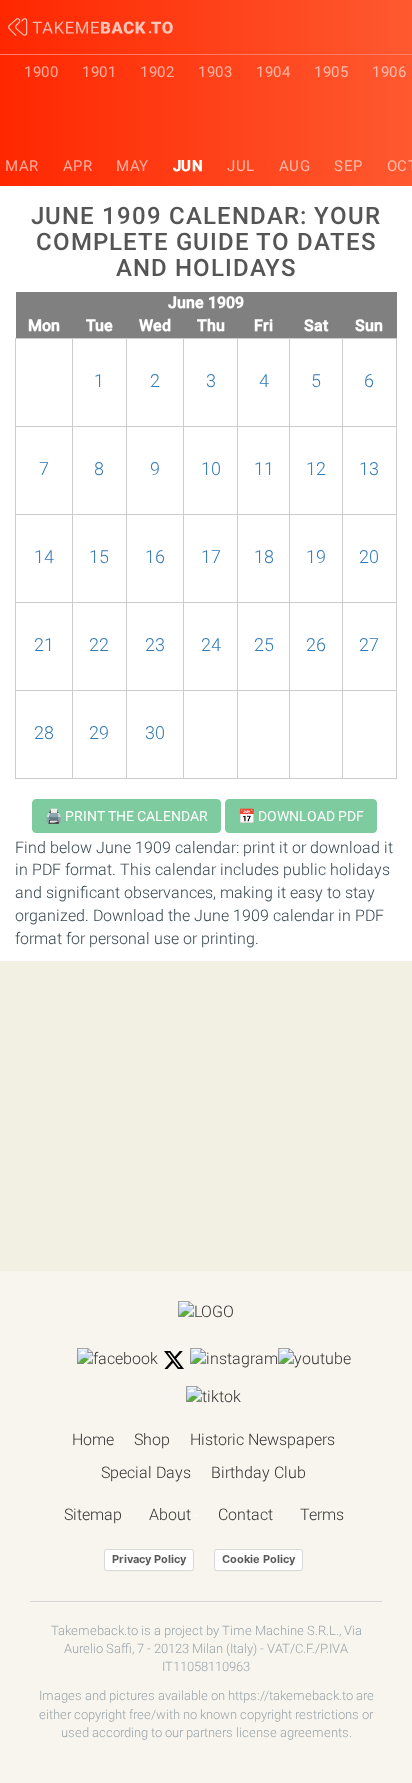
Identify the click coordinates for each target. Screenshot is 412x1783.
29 (99, 733)
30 (155, 733)
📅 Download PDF (301, 816)
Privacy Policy (149, 1559)
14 (44, 557)
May (132, 166)
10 (211, 469)
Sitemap (93, 1514)
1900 (41, 72)
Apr (78, 166)
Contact (245, 1514)
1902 (157, 72)
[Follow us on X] (174, 1360)
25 (264, 645)
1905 (331, 72)
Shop (152, 1439)
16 (155, 557)
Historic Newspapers (262, 1439)
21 (44, 645)
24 (211, 645)
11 (264, 469)
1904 (273, 72)
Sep (348, 166)
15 (99, 557)
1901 (99, 72)
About (170, 1514)
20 (369, 557)
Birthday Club (258, 1472)
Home (93, 1439)
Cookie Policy (258, 1559)
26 (316, 645)
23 (155, 645)
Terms (322, 1514)
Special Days (146, 1472)
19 (316, 557)
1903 (215, 72)
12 (316, 469)
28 (44, 733)
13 (369, 469)
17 (211, 557)
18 (264, 557)
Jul (241, 166)
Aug (295, 166)
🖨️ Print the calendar (126, 816)
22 (99, 645)
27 (369, 645)
